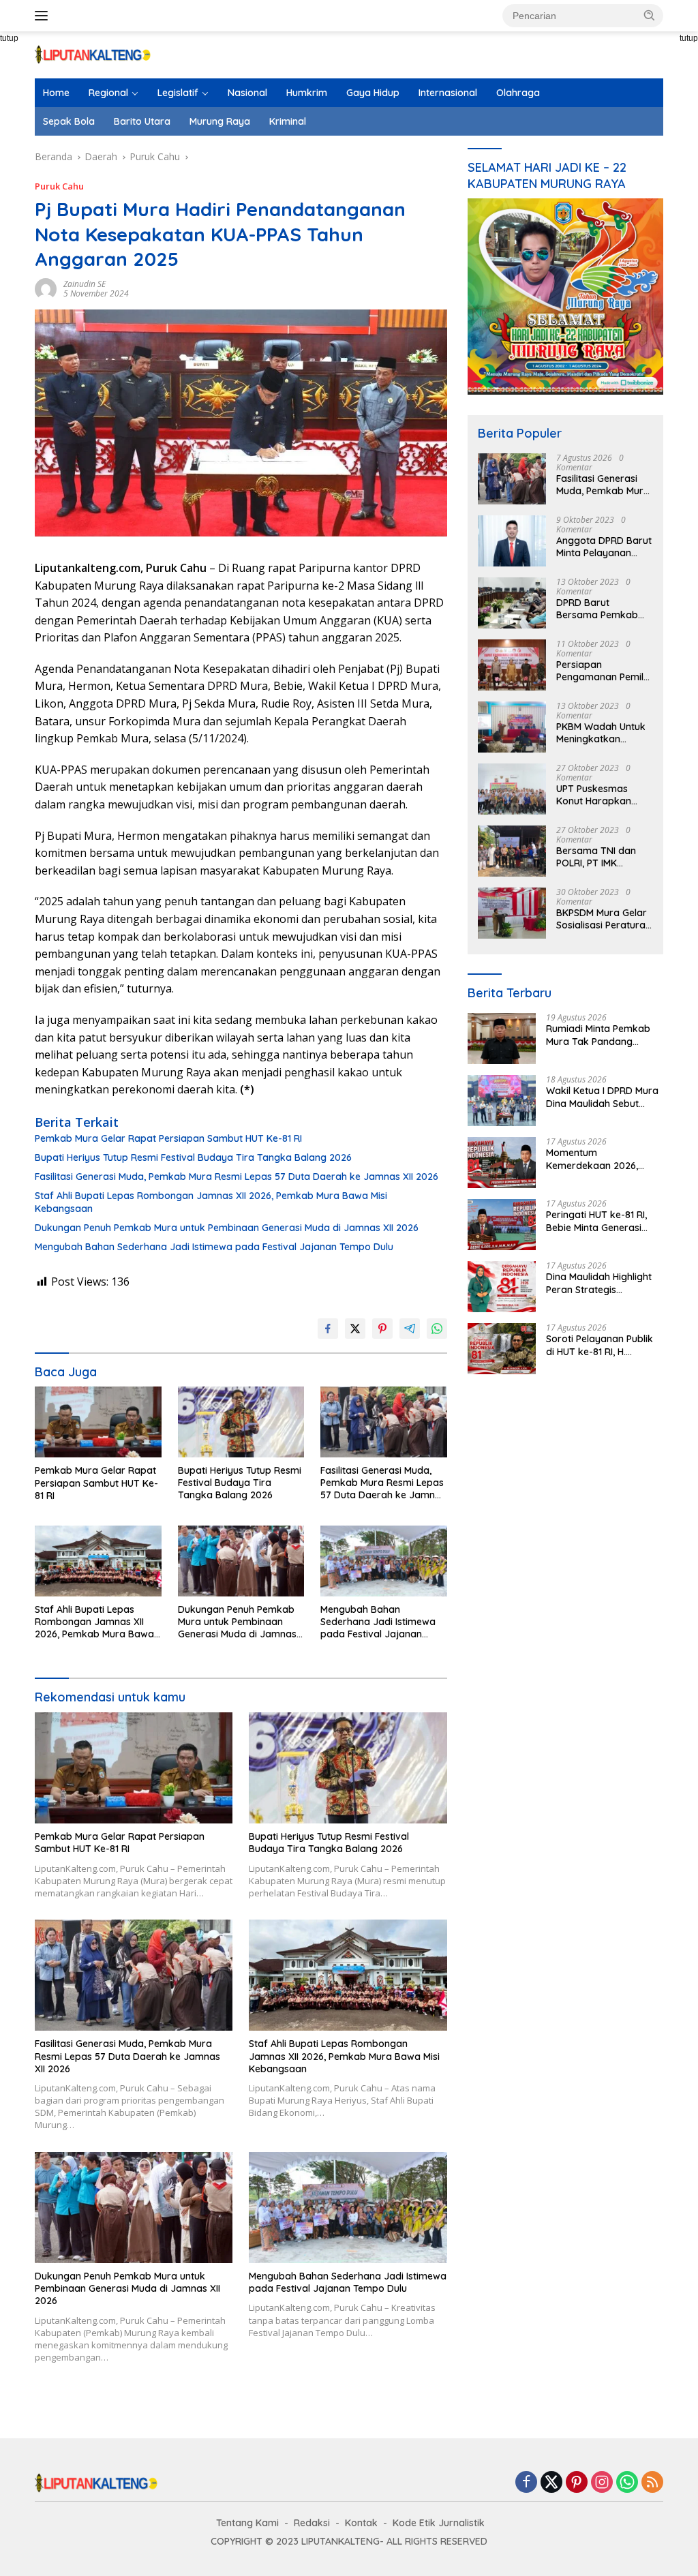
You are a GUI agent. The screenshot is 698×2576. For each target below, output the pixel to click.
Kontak (361, 2523)
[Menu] (44, 16)
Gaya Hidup (373, 93)
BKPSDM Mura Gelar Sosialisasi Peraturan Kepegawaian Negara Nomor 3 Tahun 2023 (604, 919)
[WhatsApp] (627, 2483)
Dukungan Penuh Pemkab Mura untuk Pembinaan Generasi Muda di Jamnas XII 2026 (227, 1228)
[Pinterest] (577, 2483)
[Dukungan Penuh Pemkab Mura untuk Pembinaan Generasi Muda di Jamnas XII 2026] (241, 1561)
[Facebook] (526, 2483)
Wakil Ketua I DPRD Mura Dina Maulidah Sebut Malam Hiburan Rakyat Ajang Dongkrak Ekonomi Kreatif (605, 1097)
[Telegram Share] (410, 1329)
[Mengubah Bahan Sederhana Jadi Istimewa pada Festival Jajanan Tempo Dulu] (384, 1561)
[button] (650, 15)
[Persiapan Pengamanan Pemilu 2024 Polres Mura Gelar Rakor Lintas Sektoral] (512, 665)
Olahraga (518, 93)
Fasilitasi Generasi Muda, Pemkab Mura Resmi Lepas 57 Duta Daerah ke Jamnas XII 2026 (237, 1177)
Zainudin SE (85, 284)
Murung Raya (220, 121)
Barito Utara (142, 121)
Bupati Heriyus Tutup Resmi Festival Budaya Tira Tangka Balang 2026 (193, 1157)
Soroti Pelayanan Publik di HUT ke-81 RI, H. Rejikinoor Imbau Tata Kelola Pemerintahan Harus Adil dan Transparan (600, 1345)
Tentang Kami (247, 2523)
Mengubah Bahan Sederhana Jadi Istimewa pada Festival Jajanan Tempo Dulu (214, 1247)
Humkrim (307, 93)
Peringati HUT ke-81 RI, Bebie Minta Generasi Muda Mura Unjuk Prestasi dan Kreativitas (600, 1221)
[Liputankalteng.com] (93, 54)
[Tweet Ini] (355, 1329)
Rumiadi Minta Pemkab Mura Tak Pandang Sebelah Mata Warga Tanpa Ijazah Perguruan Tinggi (601, 1035)
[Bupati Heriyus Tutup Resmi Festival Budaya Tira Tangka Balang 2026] (241, 1422)
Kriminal (288, 121)
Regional (108, 93)
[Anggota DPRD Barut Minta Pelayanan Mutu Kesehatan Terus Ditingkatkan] (512, 541)
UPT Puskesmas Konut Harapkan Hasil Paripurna (594, 795)
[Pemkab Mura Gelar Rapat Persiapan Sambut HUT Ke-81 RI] (98, 1422)
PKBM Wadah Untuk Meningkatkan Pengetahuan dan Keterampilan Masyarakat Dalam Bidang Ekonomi (601, 733)
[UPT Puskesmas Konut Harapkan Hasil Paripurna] (512, 789)
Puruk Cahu (59, 186)
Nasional (247, 93)
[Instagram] (602, 2483)
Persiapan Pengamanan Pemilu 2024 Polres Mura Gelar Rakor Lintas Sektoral (603, 671)
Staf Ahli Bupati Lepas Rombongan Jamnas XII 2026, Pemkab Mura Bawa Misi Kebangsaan (211, 1202)
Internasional (448, 93)
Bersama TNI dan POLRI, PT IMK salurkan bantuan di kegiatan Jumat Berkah (602, 857)
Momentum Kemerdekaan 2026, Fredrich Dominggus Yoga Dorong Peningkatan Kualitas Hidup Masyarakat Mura (605, 1159)
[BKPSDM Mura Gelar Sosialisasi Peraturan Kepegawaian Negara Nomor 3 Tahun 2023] (512, 913)
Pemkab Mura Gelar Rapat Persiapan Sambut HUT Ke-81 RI (168, 1138)
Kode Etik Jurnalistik (439, 2523)
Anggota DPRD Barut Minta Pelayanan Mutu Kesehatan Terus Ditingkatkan (604, 547)
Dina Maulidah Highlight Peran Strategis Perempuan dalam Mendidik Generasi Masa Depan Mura (601, 1283)
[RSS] (652, 2483)
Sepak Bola (69, 121)
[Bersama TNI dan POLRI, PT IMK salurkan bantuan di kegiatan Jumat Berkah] (512, 851)
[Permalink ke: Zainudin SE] (46, 288)
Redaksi (312, 2523)
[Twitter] (551, 2483)
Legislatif (178, 93)
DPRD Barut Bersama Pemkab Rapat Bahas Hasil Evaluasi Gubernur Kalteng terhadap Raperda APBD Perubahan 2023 (598, 609)
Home (56, 93)
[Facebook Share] (328, 1329)
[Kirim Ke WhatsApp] (437, 1329)
